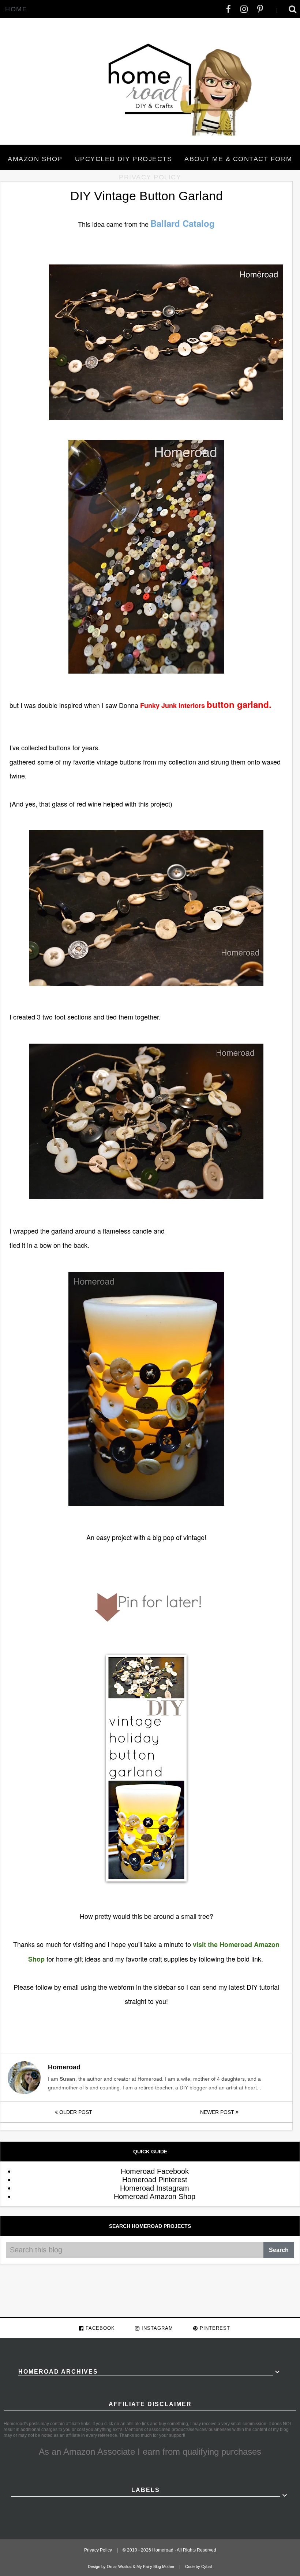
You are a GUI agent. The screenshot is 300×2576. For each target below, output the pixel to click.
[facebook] (228, 9)
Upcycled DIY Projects (124, 159)
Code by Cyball (199, 2567)
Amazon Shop (35, 159)
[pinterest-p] (260, 9)
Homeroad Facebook (155, 2171)
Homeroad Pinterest (155, 2180)
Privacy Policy (150, 177)
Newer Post (218, 2112)
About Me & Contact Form (238, 159)
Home (16, 9)
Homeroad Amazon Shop (155, 2196)
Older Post (75, 2112)
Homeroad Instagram (155, 2188)
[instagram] (244, 9)
